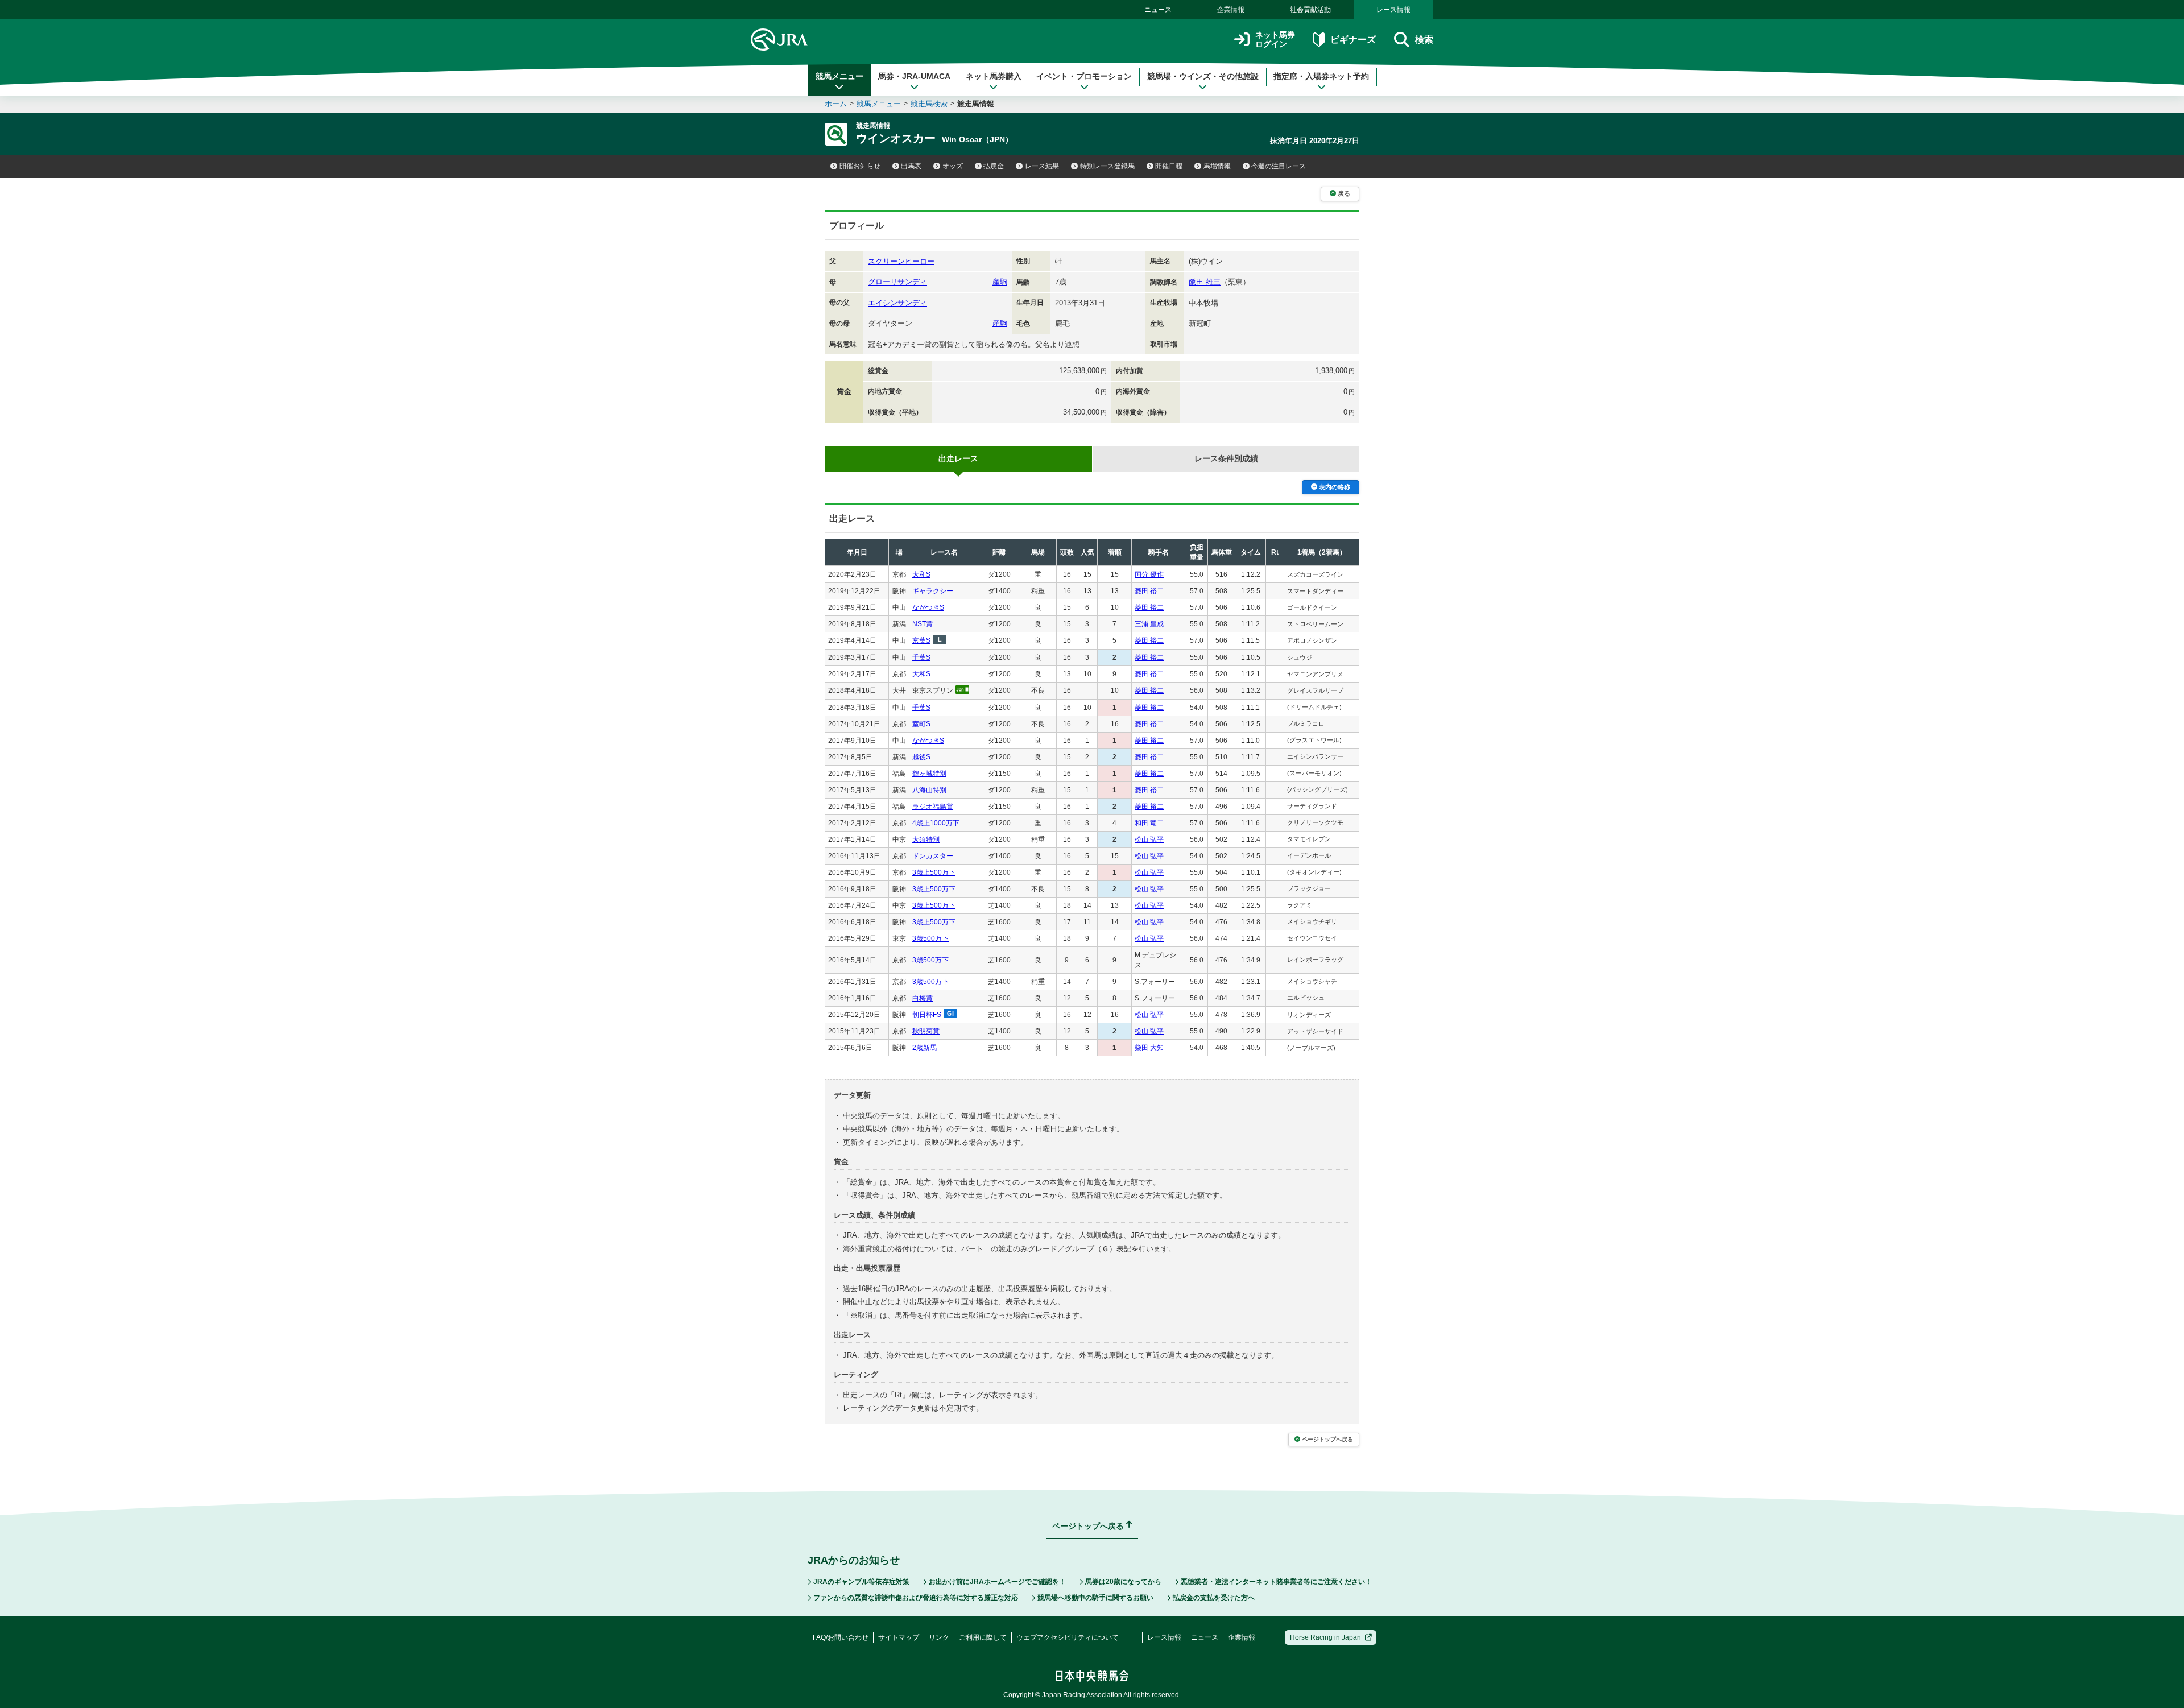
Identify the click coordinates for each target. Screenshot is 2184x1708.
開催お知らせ (860, 166)
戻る (1344, 193)
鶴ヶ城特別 (929, 774)
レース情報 (1393, 10)
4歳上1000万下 (936, 823)
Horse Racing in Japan (1325, 1637)
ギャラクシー (933, 591)
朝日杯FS (927, 1015)
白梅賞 (923, 998)
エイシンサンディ (897, 303)
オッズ (953, 166)
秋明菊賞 (926, 1031)
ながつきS (928, 607)
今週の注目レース (1279, 166)
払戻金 (994, 166)
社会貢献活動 (1310, 10)
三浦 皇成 (1149, 624)
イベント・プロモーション (1084, 76)
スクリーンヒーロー (901, 261)
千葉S (921, 657)
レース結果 (1042, 166)
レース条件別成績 (1226, 458)
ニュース (1158, 10)
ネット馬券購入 (994, 76)
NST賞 (923, 624)
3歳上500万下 (934, 872)
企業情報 (1231, 10)
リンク (939, 1637)
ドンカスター (933, 856)
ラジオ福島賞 (933, 807)
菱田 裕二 (1149, 591)
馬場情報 (1217, 166)
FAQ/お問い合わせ (841, 1637)
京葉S (921, 640)
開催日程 (1169, 166)
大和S (921, 574)
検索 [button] (1424, 40)
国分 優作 (1149, 574)
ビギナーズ (1353, 40)
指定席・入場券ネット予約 (1321, 76)
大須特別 (926, 839)
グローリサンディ (897, 282)
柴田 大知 (1149, 1048)
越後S (921, 757)
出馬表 (911, 166)
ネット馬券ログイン (1275, 40)
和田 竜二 (1149, 823)
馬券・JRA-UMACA (914, 76)
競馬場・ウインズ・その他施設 (1203, 76)
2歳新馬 (925, 1048)
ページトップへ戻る (1327, 1439)
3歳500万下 (930, 938)
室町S (921, 724)
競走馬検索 (929, 104)
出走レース (958, 458)
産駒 (1000, 282)
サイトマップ (899, 1637)
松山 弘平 (1149, 839)
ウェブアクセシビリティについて (1068, 1637)
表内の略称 (1335, 487)
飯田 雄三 (1205, 282)
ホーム (836, 104)
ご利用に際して (983, 1637)
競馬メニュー (839, 76)
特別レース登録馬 (1107, 166)
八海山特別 (929, 790)
